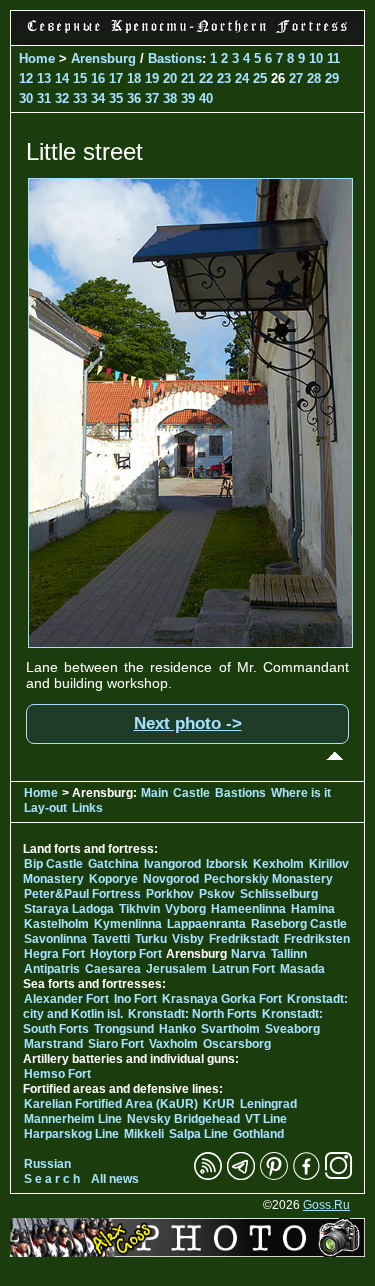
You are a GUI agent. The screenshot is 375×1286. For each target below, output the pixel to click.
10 (316, 58)
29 (332, 78)
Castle (191, 793)
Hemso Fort (57, 1074)
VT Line (266, 1119)
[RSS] (208, 1176)
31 (44, 98)
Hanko (177, 1029)
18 (134, 78)
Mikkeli (144, 1134)
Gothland (258, 1134)
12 (26, 78)
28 (314, 78)
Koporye (113, 879)
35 (116, 98)
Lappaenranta (206, 924)
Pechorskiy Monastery (268, 879)
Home (37, 58)
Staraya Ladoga (69, 909)
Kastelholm (56, 924)
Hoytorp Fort (126, 954)
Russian (47, 1164)
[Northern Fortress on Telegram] (241, 1176)
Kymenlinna (128, 924)
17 (116, 78)
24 (242, 78)
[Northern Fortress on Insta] (339, 1176)
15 (80, 78)
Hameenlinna (248, 909)
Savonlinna (55, 939)
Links (87, 808)
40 (206, 98)
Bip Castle (53, 864)
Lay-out (45, 808)
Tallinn (289, 954)
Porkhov (170, 894)
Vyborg (185, 909)
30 (26, 98)
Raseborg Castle (299, 924)
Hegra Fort (54, 954)
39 (188, 98)
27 (296, 78)
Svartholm (230, 1029)
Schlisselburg (279, 894)
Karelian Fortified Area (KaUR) (111, 1104)
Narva (248, 954)
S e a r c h (52, 1179)
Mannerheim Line (73, 1119)
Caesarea (113, 969)
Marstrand (53, 1044)
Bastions (175, 58)
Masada (302, 969)
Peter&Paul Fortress (82, 894)
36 (134, 98)
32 (62, 98)
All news (115, 1179)
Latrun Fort (243, 969)
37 (152, 98)
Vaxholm (173, 1044)
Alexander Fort (66, 999)
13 (44, 78)
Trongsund (124, 1029)
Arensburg (103, 58)
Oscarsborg (237, 1044)
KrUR (219, 1104)
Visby (188, 939)
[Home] (187, 34)
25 (260, 78)
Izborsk (227, 864)
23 (224, 78)
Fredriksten (317, 939)
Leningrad (268, 1104)
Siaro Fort (116, 1044)
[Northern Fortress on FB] (306, 1176)
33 (80, 98)
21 (188, 78)
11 (333, 58)
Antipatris (52, 969)
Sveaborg (292, 1029)
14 (62, 78)
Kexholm (278, 864)
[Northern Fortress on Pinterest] (274, 1176)
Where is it (301, 793)
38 (170, 98)
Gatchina (113, 864)
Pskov (217, 894)
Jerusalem (176, 969)
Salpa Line (198, 1134)
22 (206, 78)
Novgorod (171, 879)
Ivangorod (172, 864)
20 (170, 78)
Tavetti (111, 939)
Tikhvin (139, 909)
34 (98, 98)
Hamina (313, 909)
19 (152, 78)
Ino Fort (135, 999)
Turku (151, 939)
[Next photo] (190, 643)
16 (98, 78)
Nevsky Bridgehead (183, 1119)
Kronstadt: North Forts (194, 1014)
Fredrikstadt (244, 939)
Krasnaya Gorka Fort (222, 999)
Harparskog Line (71, 1134)
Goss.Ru (326, 1205)
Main (154, 793)
